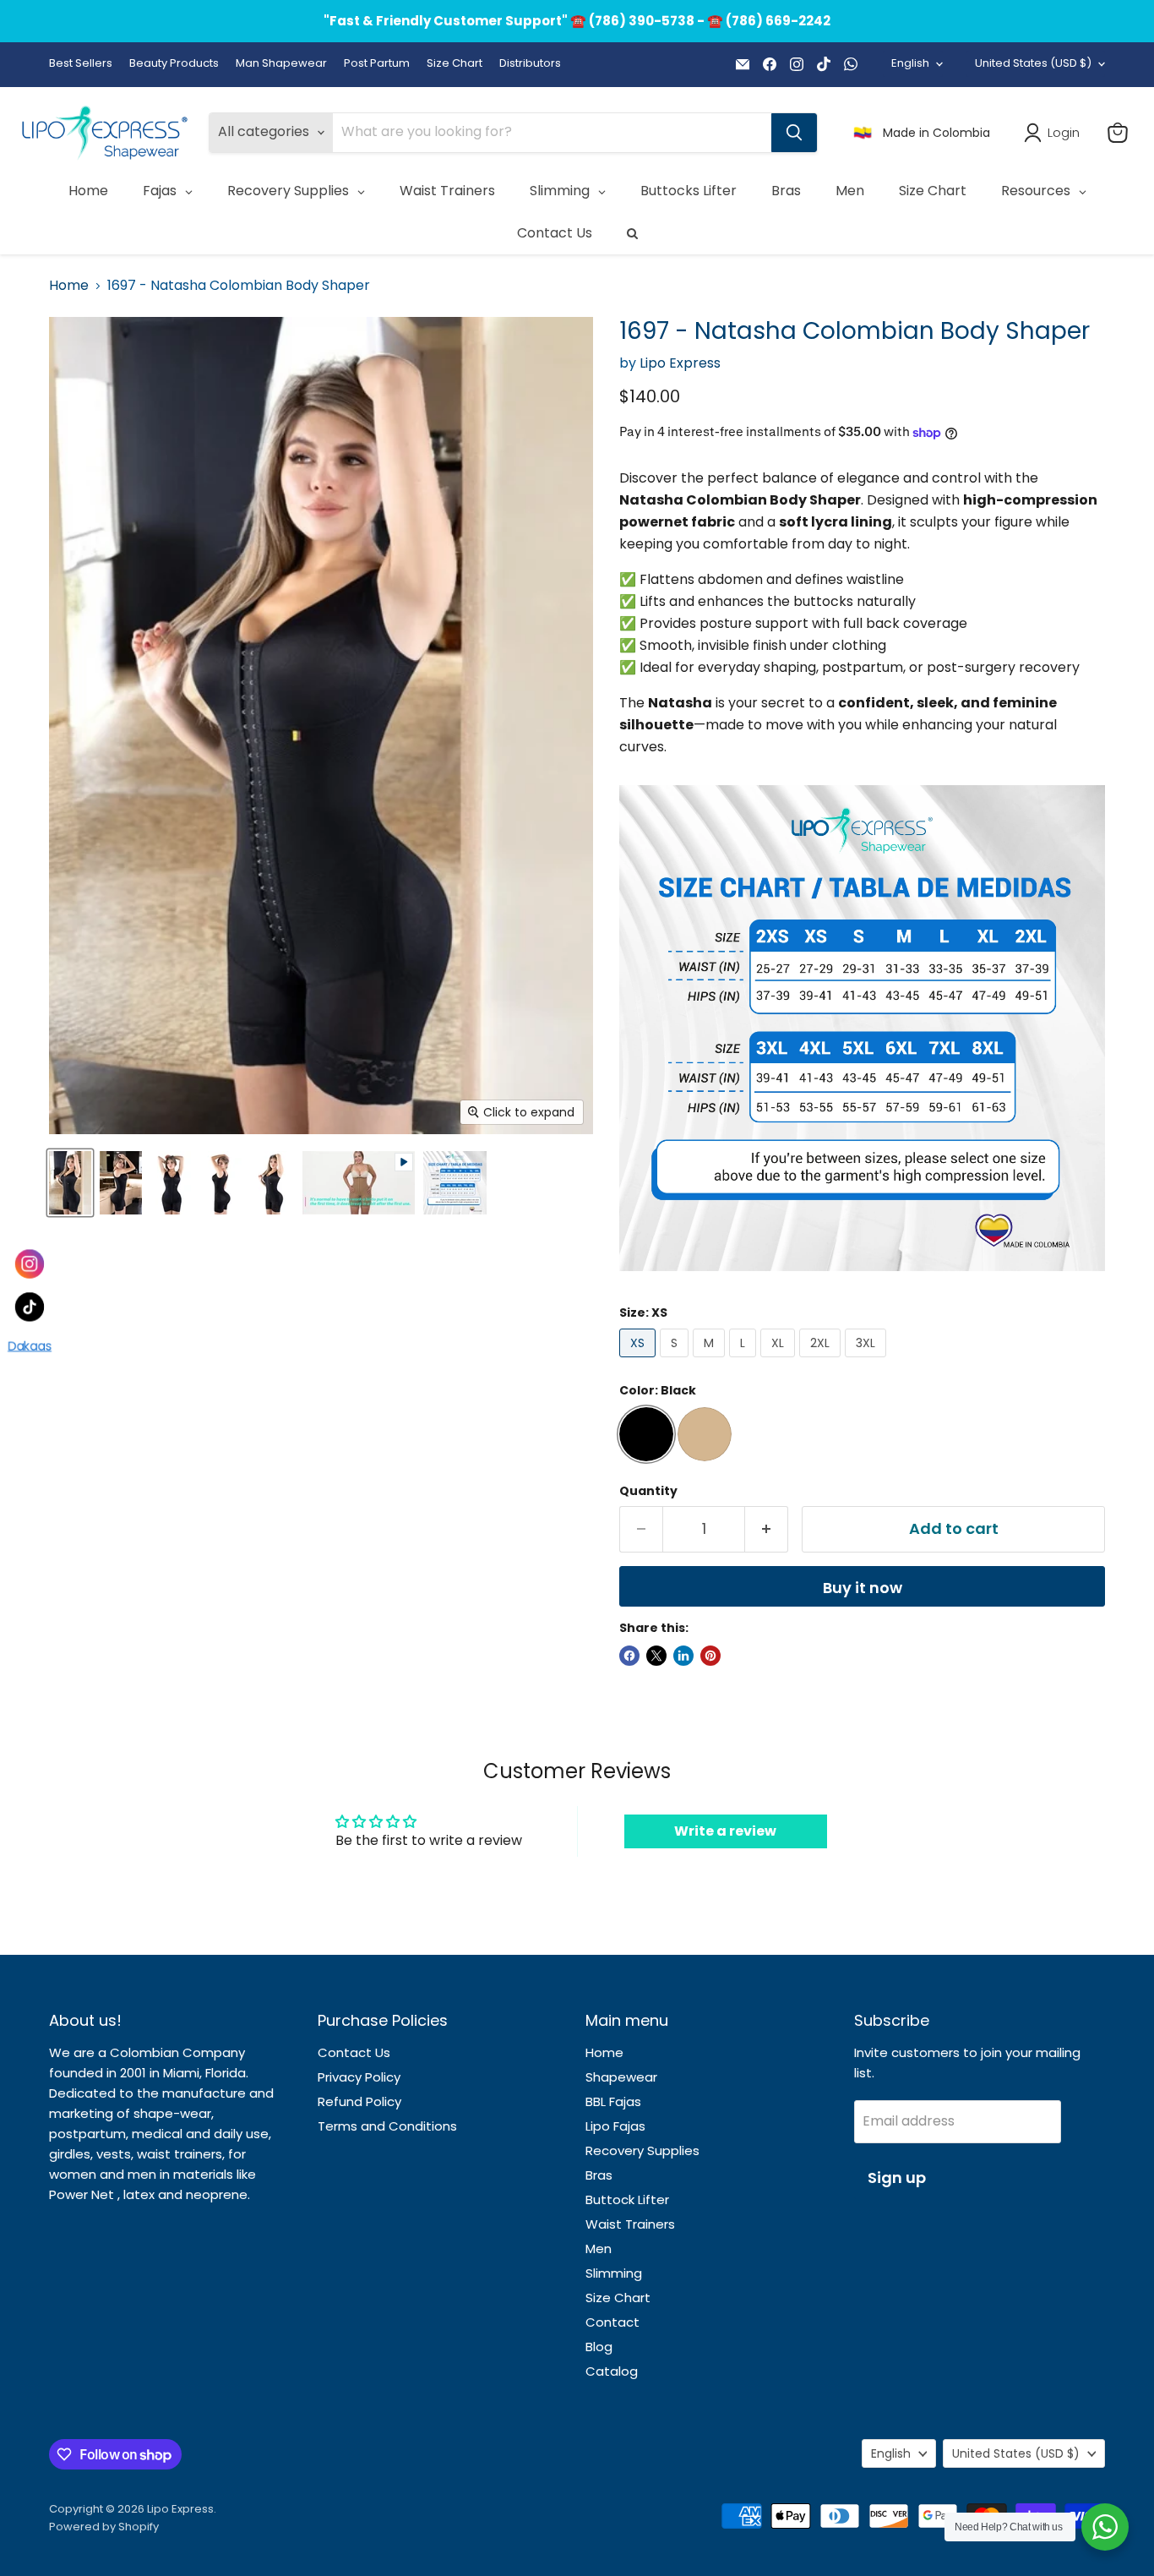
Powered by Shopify (104, 2527)
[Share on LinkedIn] (683, 1656)
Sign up (897, 2178)
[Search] (794, 133)
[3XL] (868, 1361)
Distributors (530, 64)
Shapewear (621, 2077)
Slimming (614, 2273)
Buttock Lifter (627, 2199)
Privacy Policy (359, 2077)
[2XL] (822, 1361)
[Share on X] (656, 1656)
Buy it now (863, 1588)
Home (69, 286)
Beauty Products (174, 64)
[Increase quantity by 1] (767, 1529)
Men (599, 2249)
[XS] (640, 1361)
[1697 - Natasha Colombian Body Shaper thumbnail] (70, 1183)
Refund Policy (359, 2101)
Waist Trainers (630, 2224)
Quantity (648, 1491)
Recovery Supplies (642, 2150)
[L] (745, 1361)
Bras (599, 2175)
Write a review (725, 1831)
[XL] (780, 1361)
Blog (599, 2347)
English (910, 63)
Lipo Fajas (615, 2126)
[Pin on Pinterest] (710, 1656)
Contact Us (354, 2052)
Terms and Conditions (387, 2126)
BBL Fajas (613, 2101)
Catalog (612, 2371)
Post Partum (377, 64)
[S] (676, 1361)
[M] (711, 1361)
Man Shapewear (281, 64)
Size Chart (455, 64)
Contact (612, 2322)
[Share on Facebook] (629, 1656)
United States (1033, 63)
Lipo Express (680, 363)
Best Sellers (81, 64)
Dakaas (30, 1351)
